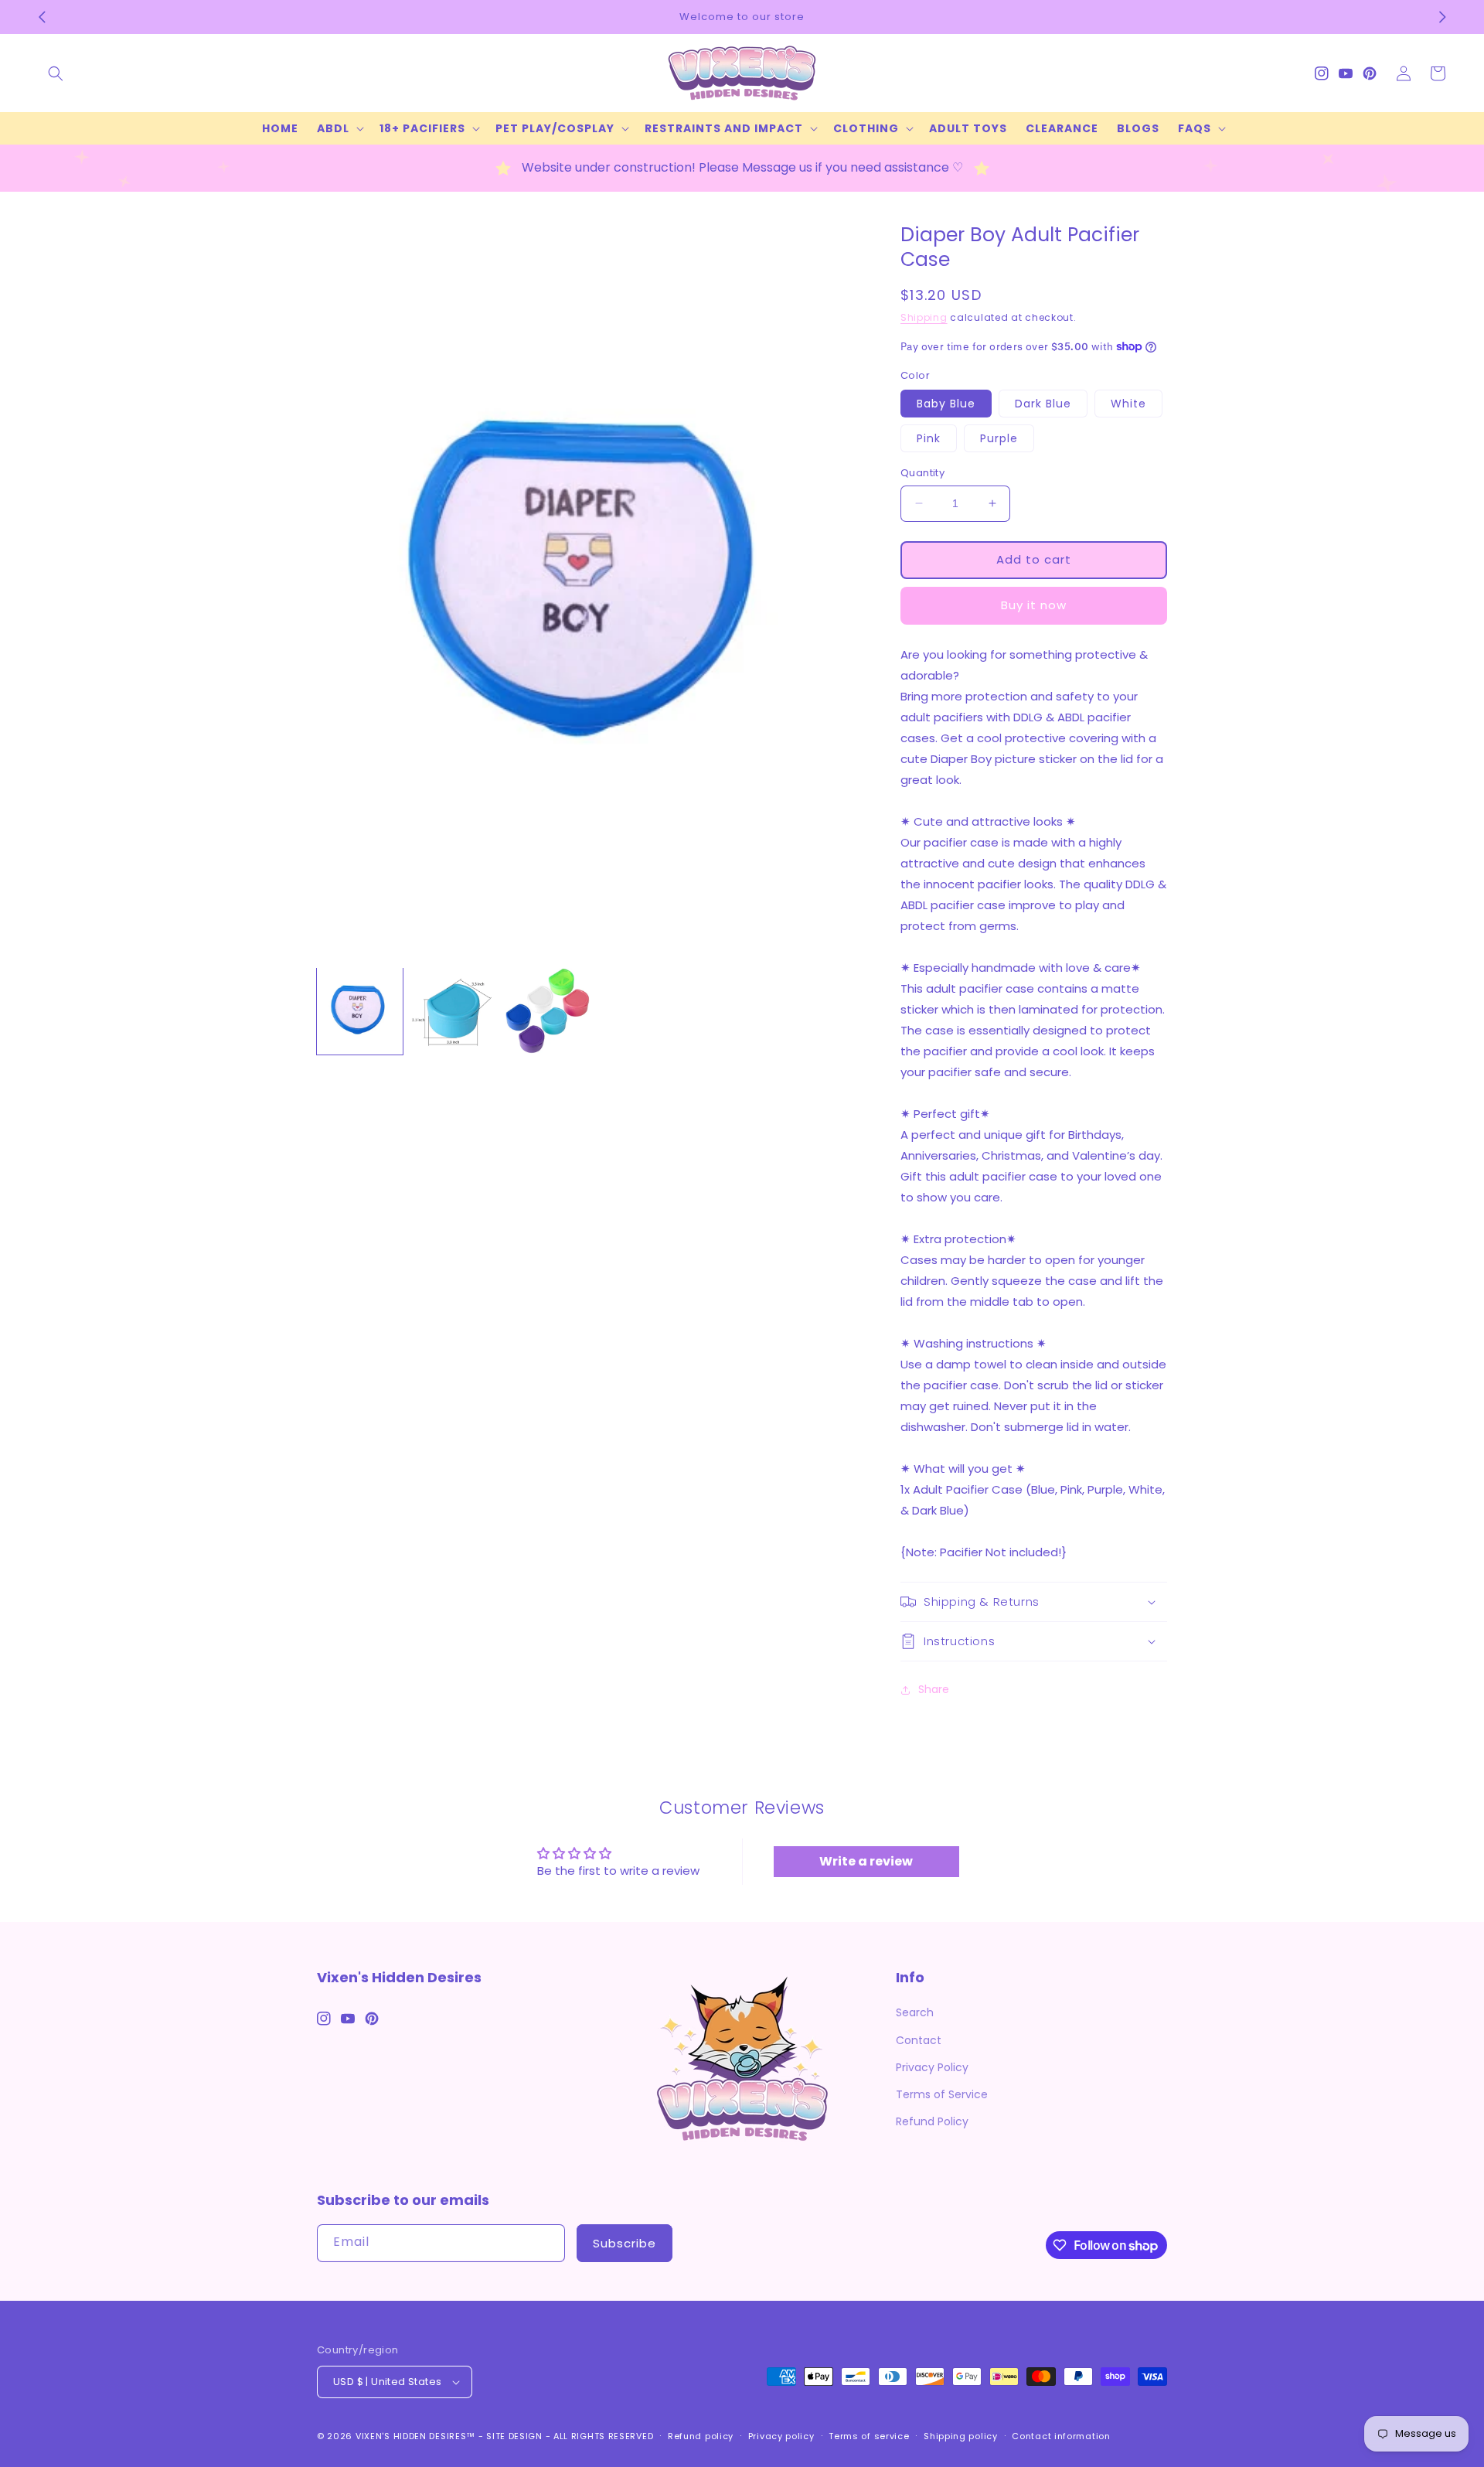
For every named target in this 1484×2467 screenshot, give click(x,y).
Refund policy (701, 2436)
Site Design (514, 2436)
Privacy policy (781, 2436)
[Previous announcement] (42, 17)
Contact (919, 2040)
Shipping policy (961, 2436)
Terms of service (869, 2436)
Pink (929, 438)
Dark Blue (1043, 404)
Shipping (924, 317)
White (1128, 404)
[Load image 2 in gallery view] (453, 1011)
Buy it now (1034, 605)
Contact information (1061, 2436)
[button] (56, 73)
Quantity (922, 473)
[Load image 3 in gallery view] (547, 1011)
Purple (999, 438)
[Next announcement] (1442, 17)
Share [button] (934, 1689)
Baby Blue (946, 404)
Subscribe (625, 2243)
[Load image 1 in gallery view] (360, 1011)
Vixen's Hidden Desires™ (415, 2436)
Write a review (866, 1861)
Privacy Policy (932, 2067)
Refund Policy (932, 2121)
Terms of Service (942, 2094)
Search (915, 2012)
